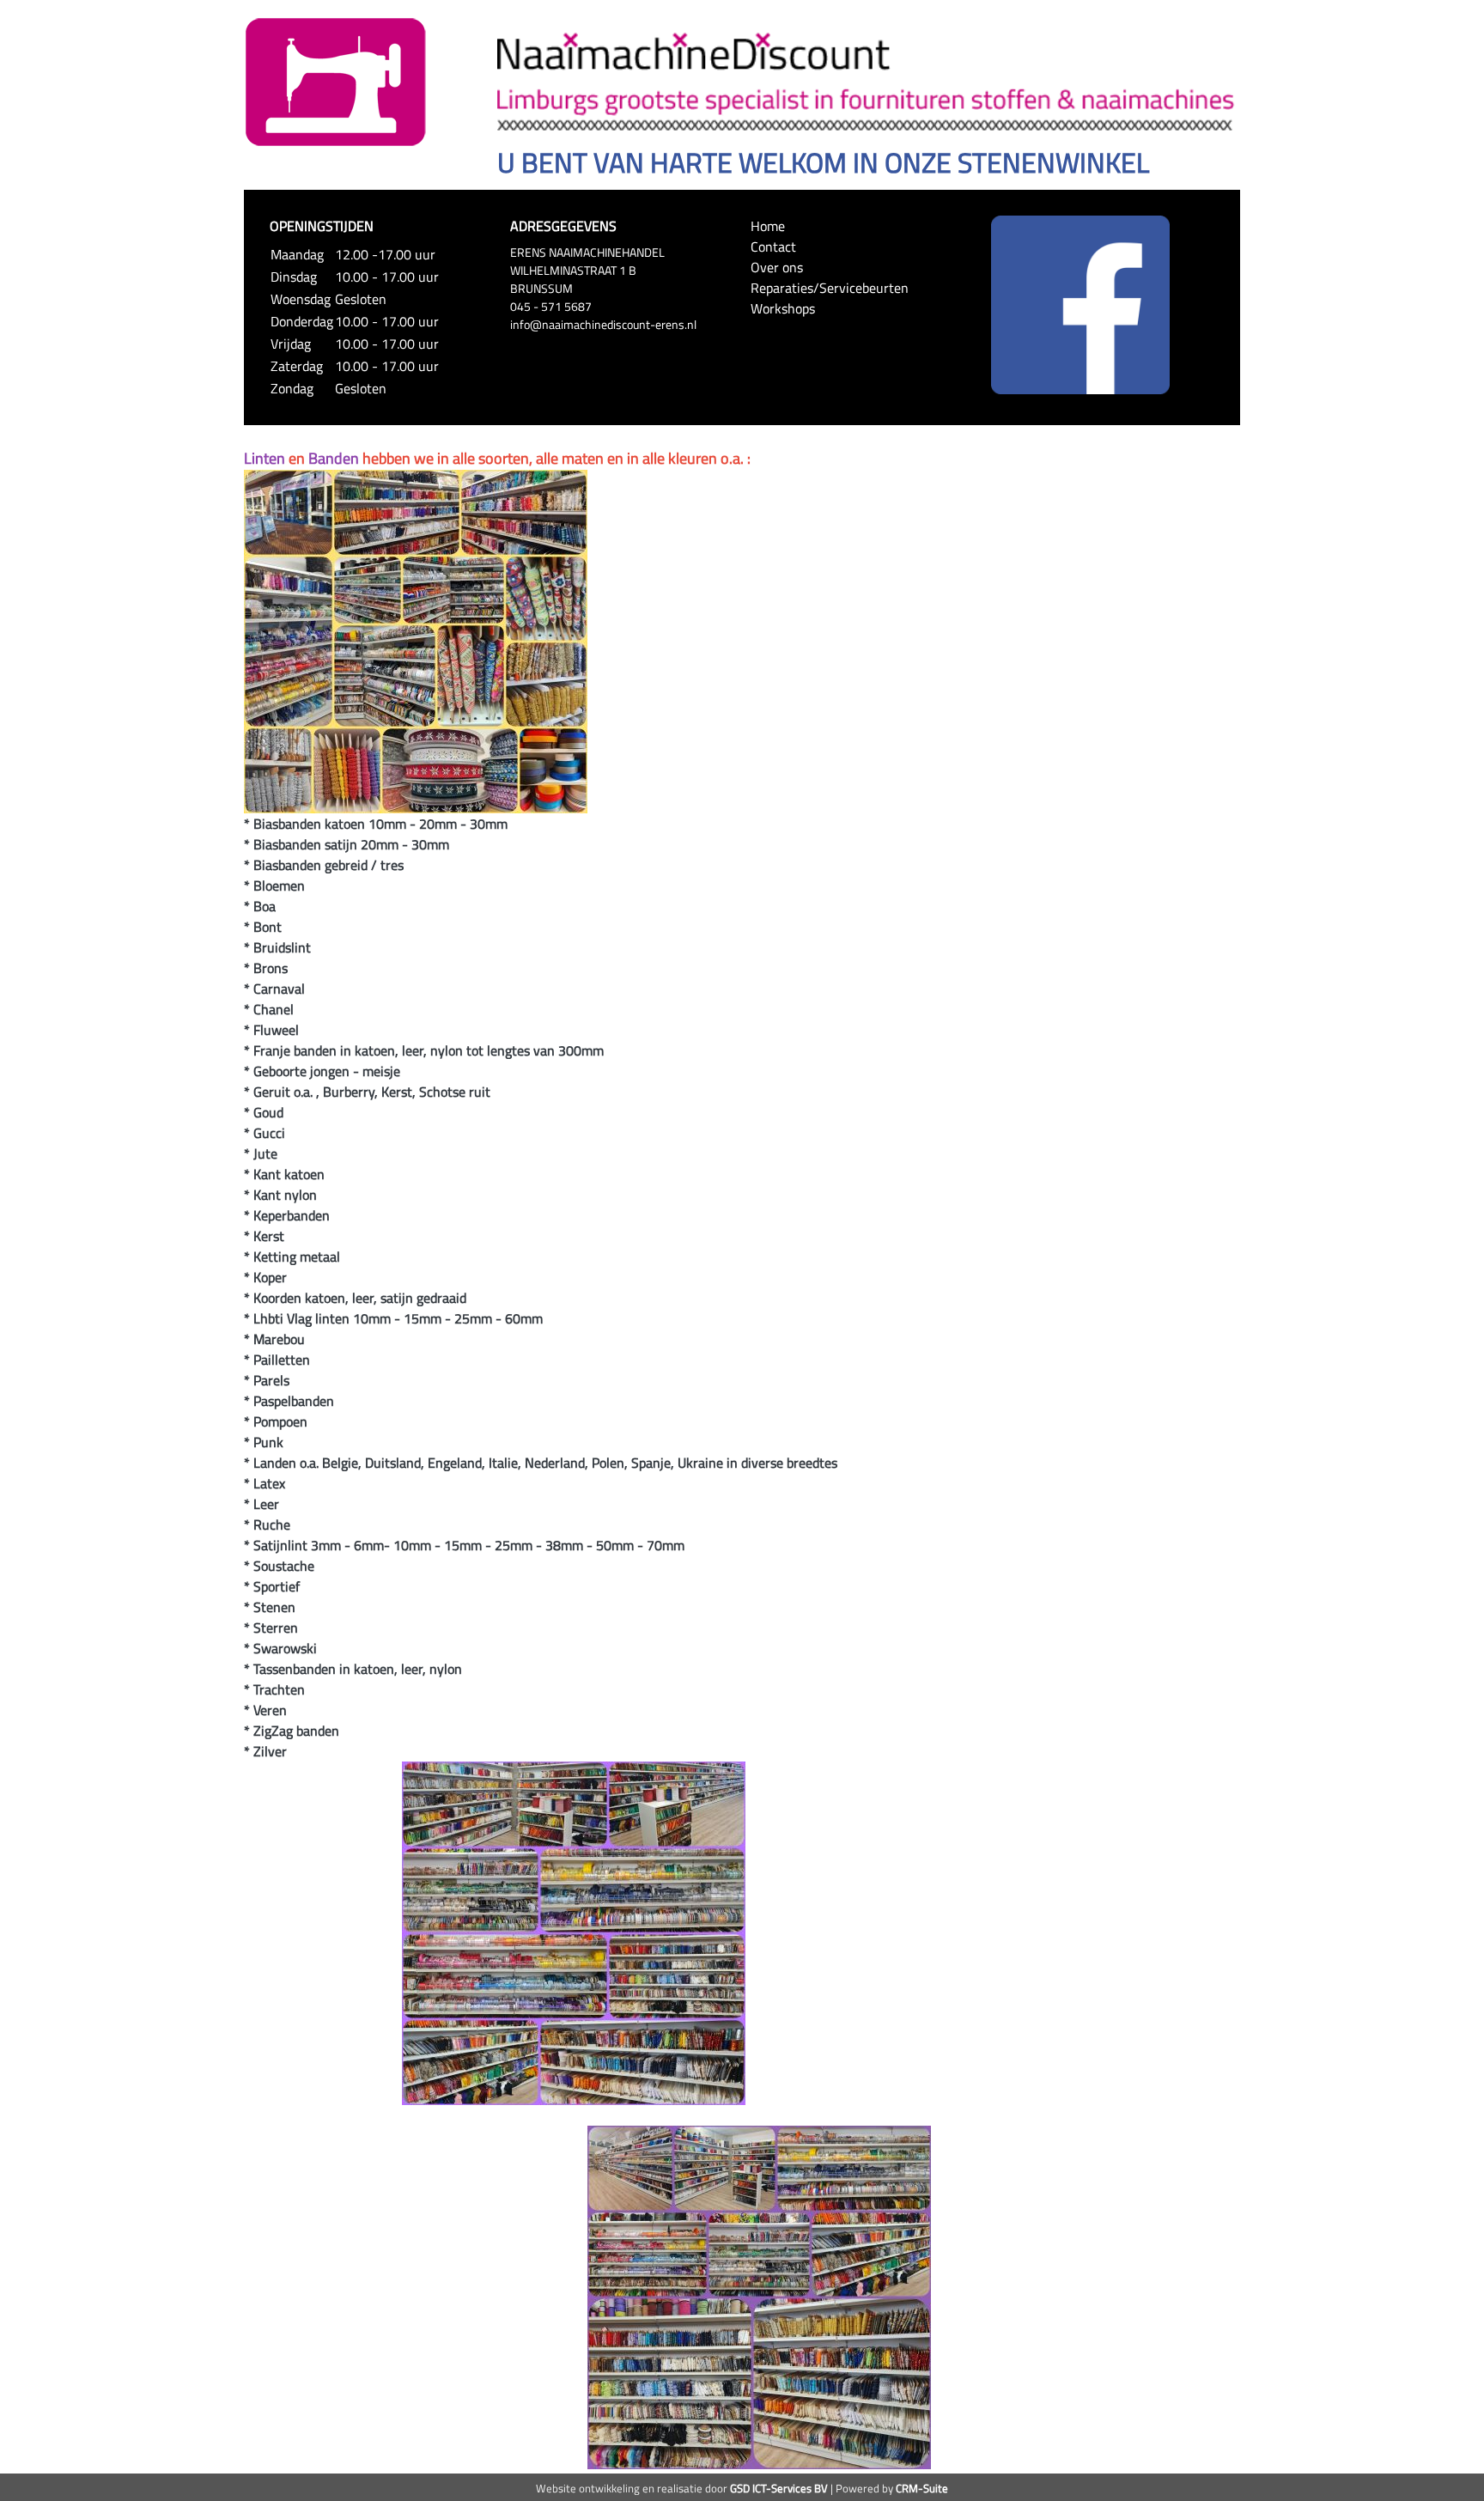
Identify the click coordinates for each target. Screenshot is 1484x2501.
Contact (773, 246)
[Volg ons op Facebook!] (1080, 303)
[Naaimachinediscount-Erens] (336, 81)
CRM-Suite (922, 2488)
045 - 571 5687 (551, 306)
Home (768, 226)
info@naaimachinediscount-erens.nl (603, 324)
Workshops (783, 308)
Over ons (777, 267)
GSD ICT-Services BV (779, 2488)
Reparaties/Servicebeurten (830, 288)
